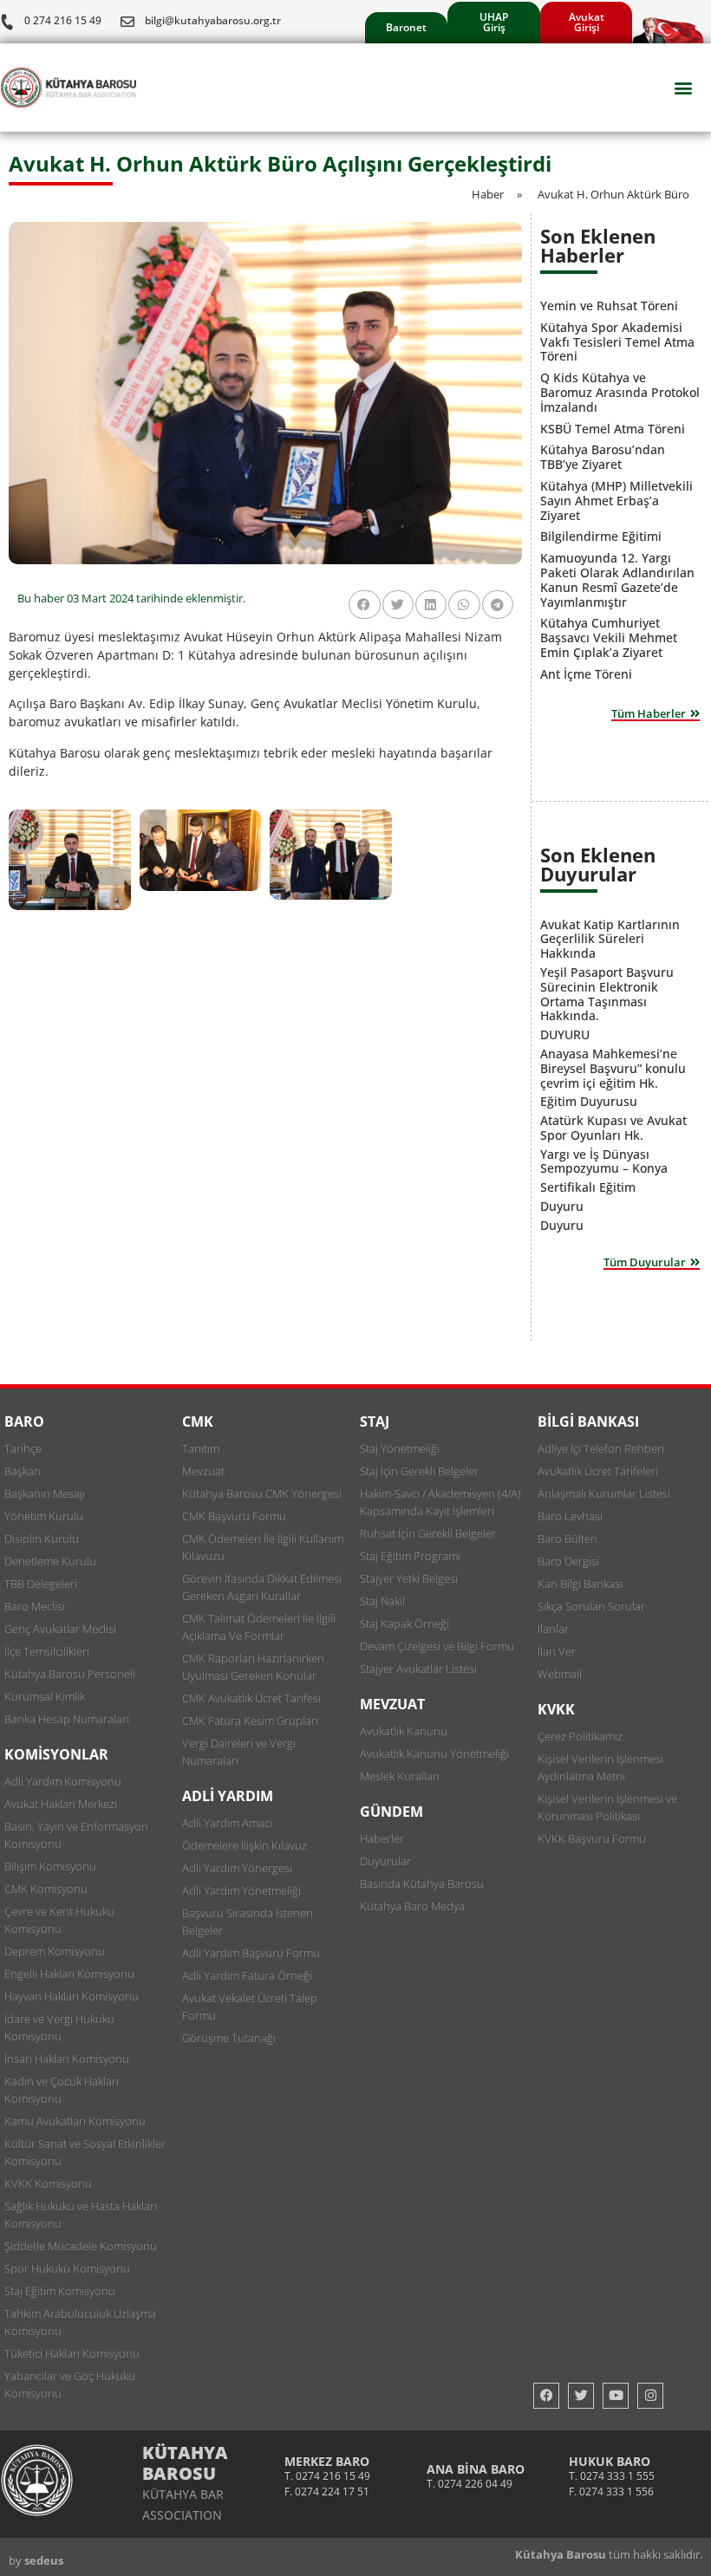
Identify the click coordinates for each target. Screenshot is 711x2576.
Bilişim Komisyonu (50, 1866)
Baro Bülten (567, 1538)
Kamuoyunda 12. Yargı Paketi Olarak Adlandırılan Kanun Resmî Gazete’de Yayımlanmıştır (617, 579)
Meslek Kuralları (400, 1776)
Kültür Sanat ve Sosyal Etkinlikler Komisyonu (85, 2152)
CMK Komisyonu (46, 1889)
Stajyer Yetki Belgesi (409, 1578)
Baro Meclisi (35, 1606)
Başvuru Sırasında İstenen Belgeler (248, 1922)
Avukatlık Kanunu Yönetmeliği (434, 1753)
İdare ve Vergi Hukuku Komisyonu (59, 2027)
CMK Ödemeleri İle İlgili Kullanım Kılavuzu (263, 1547)
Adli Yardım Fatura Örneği (247, 1975)
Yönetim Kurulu (44, 1516)
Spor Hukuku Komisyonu (67, 2268)
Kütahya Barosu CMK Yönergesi (262, 1493)
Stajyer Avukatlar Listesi (418, 1669)
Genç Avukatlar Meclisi (60, 1629)
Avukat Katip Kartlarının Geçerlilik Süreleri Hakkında (610, 939)
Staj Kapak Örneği (404, 1623)
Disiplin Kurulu (42, 1538)
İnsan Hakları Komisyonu (67, 2059)
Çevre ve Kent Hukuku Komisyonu (59, 1920)
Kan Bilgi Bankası (580, 1584)
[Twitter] (581, 2396)
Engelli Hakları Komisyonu (69, 1974)
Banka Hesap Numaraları (67, 1719)
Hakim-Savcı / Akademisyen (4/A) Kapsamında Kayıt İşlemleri (440, 1502)
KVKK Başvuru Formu (592, 1838)
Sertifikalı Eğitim (588, 1187)
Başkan (23, 1471)
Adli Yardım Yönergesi (237, 1868)
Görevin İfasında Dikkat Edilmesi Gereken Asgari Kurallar (262, 1587)
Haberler (382, 1838)
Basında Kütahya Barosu (422, 1883)
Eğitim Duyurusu (589, 1101)
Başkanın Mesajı (45, 1493)
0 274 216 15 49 (63, 20)
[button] (684, 88)
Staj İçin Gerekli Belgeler (419, 1471)
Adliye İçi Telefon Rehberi (601, 1448)
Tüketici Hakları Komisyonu (72, 2353)
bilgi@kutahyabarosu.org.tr (213, 20)
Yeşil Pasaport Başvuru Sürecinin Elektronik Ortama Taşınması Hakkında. (607, 994)
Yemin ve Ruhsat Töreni (609, 306)
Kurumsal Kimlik (45, 1696)
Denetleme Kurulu (50, 1561)
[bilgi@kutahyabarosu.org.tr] (127, 22)
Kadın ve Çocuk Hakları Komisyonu (62, 2090)
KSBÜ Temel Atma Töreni (613, 429)
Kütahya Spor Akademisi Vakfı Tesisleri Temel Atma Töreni (617, 342)
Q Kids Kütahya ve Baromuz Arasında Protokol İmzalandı (620, 392)
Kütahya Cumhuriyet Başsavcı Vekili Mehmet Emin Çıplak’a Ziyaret (609, 637)
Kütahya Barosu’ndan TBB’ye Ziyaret (603, 457)
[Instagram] (650, 2396)
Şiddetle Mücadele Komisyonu (81, 2246)
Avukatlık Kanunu (404, 1731)
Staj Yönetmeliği (400, 1448)
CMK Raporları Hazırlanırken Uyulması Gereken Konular (253, 1667)
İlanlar (553, 1629)
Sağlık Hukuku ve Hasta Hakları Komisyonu (81, 2215)
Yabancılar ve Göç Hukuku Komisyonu (70, 2384)
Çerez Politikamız (580, 1736)
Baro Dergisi (568, 1561)
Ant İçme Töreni (586, 674)
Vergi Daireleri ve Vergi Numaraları (239, 1752)
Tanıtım (201, 1448)
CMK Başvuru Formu (234, 1516)
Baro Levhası (570, 1516)
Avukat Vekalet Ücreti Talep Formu (250, 2007)
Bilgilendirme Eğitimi (601, 536)
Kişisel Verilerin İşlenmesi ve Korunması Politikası (607, 1807)
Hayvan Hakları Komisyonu (72, 1996)
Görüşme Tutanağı (229, 2038)
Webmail (560, 1674)
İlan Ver (557, 1651)
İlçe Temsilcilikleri (47, 1651)
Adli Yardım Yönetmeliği (241, 1890)
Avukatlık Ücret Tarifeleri (598, 1471)
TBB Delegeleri (41, 1584)
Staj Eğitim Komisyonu (60, 2291)
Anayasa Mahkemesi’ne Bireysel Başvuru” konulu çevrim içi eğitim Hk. (613, 1068)
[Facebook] (546, 2396)
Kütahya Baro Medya (412, 1906)
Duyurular (385, 1861)
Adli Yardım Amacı (227, 1823)
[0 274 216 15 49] (7, 22)
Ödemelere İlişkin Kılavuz (245, 1845)
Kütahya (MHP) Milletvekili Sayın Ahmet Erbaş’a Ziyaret (616, 501)
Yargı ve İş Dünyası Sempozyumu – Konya (604, 1161)
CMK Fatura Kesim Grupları (250, 1721)
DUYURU (565, 1034)
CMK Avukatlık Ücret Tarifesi (251, 1698)
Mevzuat (203, 1471)
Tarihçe (23, 1448)
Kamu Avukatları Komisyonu (75, 2121)
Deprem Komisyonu (55, 1951)
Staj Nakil (382, 1601)
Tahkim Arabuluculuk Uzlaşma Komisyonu (80, 2322)
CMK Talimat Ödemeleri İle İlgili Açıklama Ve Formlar (259, 1627)
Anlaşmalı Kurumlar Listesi (604, 1493)
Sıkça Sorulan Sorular (591, 1606)
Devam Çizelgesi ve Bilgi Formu (437, 1646)
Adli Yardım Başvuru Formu (251, 1953)
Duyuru (562, 1206)
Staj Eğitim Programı (410, 1556)
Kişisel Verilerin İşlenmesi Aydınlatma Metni (600, 1767)
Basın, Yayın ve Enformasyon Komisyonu (76, 1835)
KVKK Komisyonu (48, 2183)
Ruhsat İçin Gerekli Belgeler (428, 1533)
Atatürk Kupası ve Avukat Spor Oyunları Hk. (613, 1128)
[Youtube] (616, 2396)
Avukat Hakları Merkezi (61, 1804)
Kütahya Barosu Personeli (70, 1674)
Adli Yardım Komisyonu (63, 1781)
